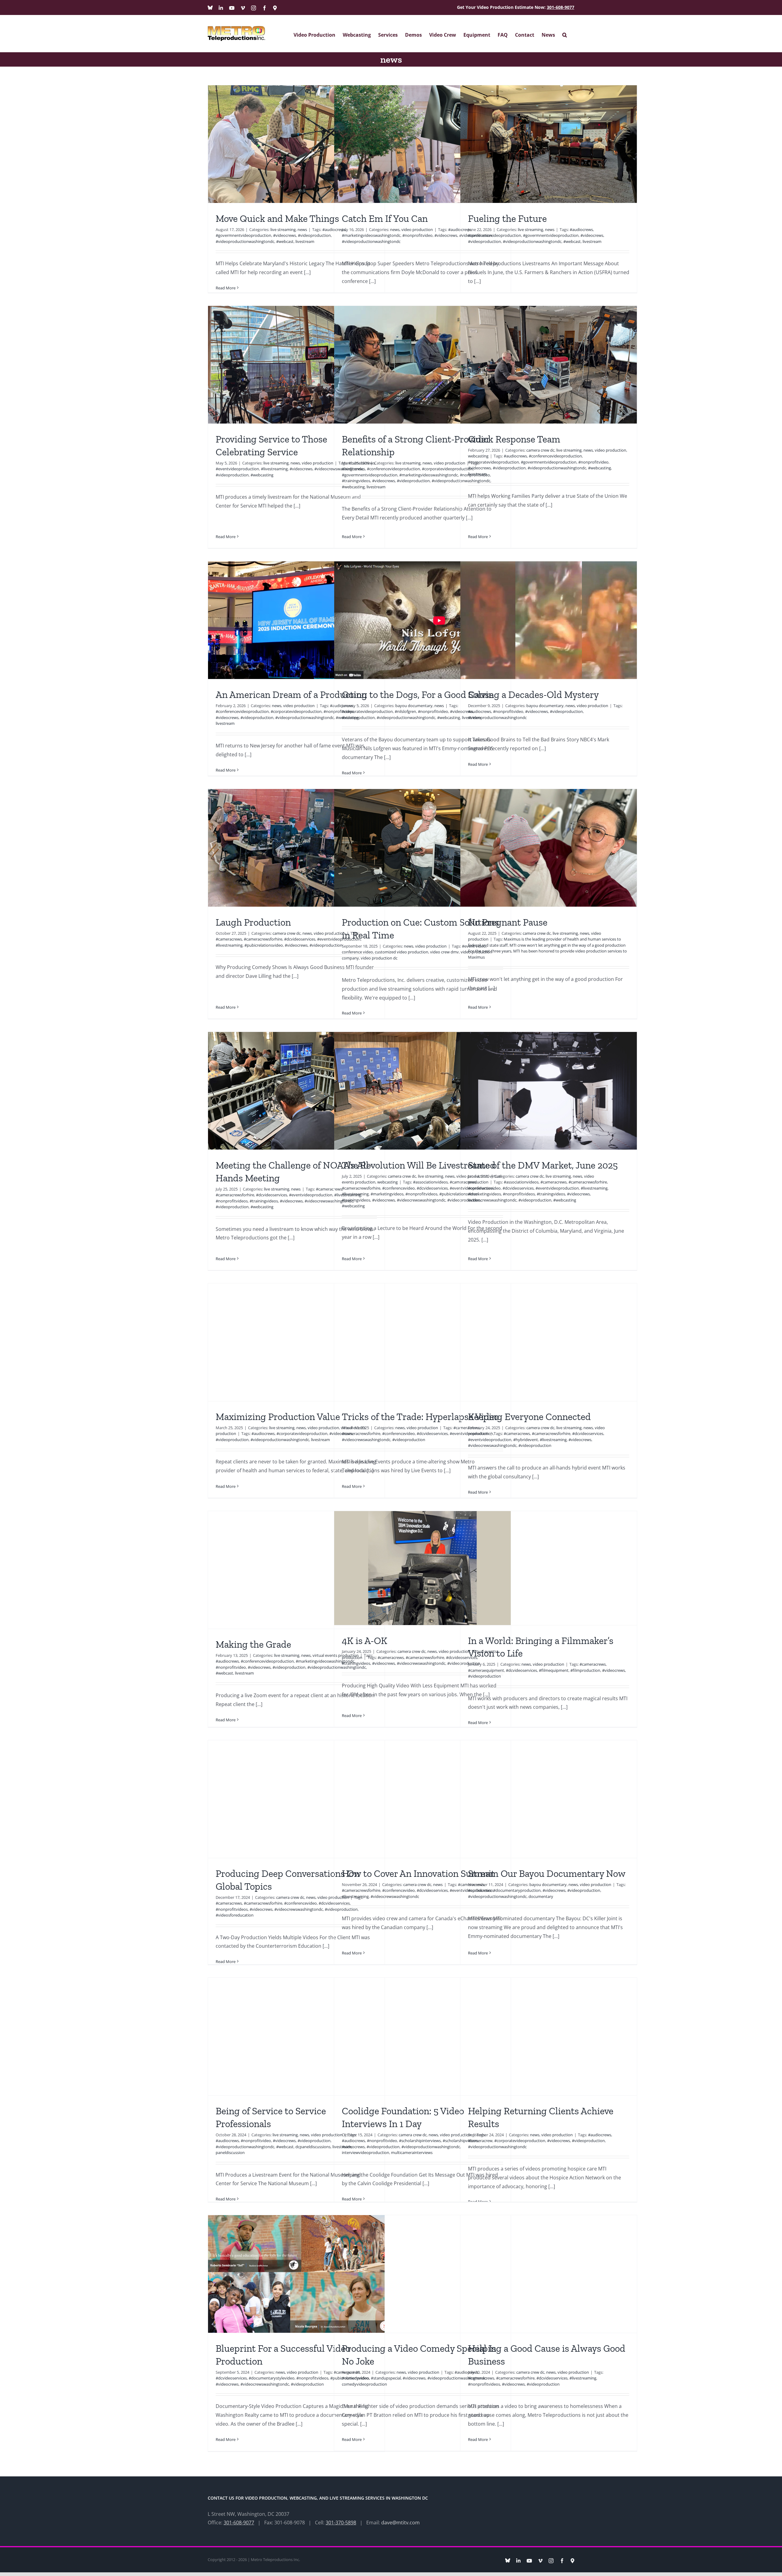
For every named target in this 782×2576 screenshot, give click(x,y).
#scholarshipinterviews (420, 2141)
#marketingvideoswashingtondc (371, 235)
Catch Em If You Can (385, 218)
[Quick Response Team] (549, 365)
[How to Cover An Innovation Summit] (422, 1799)
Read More (226, 288)
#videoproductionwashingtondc (245, 241)
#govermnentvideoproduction (243, 235)
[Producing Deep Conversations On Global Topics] (296, 1799)
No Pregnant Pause (508, 922)
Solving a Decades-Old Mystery (533, 695)
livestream (305, 241)
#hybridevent (526, 1440)
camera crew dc (540, 450)
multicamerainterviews (412, 2152)
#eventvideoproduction (237, 469)
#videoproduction (314, 235)
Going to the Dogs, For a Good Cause (418, 695)
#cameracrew (480, 2141)
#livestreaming (274, 469)
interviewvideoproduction (365, 2152)
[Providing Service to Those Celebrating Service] (296, 365)
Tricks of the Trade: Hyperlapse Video (420, 1417)
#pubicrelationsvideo (264, 945)
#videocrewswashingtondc (421, 1200)
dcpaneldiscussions (313, 2147)
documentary (541, 1896)
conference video (357, 952)
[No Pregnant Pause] (549, 848)
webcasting (478, 456)
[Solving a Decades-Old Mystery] (549, 620)
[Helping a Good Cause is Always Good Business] (549, 2274)
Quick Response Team (514, 439)
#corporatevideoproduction (447, 469)
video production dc (379, 958)
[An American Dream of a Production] (296, 620)
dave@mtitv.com (400, 2523)
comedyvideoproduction (364, 2384)
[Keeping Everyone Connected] (549, 1342)
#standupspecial (386, 2378)
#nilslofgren (405, 711)
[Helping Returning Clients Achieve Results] (549, 2037)
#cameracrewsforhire (263, 939)
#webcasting (262, 475)
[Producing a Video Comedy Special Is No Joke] (422, 2274)
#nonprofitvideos (232, 1201)
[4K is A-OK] (422, 1568)
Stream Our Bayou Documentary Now (547, 1873)
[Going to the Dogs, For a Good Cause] (422, 620)
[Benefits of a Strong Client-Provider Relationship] (422, 365)
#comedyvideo (355, 2378)
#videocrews (285, 235)
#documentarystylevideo (272, 2378)
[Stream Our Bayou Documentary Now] (549, 1799)
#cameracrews (229, 939)
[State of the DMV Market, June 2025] (549, 1091)
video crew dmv (444, 952)
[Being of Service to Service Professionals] (296, 2037)
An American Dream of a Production (291, 695)
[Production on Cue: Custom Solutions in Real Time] (422, 848)
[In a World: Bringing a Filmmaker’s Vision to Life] (549, 1568)
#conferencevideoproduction (495, 235)
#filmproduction (585, 1670)
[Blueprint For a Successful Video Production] (296, 2274)
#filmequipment (554, 1670)
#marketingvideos (387, 1194)
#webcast (285, 241)
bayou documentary (414, 706)
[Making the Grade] (296, 1570)
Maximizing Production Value (278, 1417)
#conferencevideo (398, 1188)
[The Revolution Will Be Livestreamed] (422, 1091)
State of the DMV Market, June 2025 (543, 1165)
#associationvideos (430, 1182)
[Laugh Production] (296, 848)
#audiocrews (581, 229)
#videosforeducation (235, 1915)
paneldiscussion (230, 2152)
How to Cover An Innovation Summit (418, 1873)
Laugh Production (253, 922)
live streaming (283, 229)
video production (417, 229)
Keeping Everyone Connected (529, 1417)
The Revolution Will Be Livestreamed (419, 1165)
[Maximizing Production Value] (296, 1342)
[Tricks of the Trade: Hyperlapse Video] (422, 1342)
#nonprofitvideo (417, 235)
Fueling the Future (507, 218)
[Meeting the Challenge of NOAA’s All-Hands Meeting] (296, 1091)
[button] (565, 33)
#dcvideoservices (300, 939)
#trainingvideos (356, 481)
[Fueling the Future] (549, 144)
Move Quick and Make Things (277, 218)
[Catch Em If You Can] (422, 144)
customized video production (402, 952)
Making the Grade (253, 1644)
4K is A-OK (365, 1641)
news (302, 229)
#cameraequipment (486, 1670)
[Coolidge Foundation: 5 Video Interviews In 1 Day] (422, 2037)
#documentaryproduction (517, 1890)
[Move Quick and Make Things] (296, 144)
